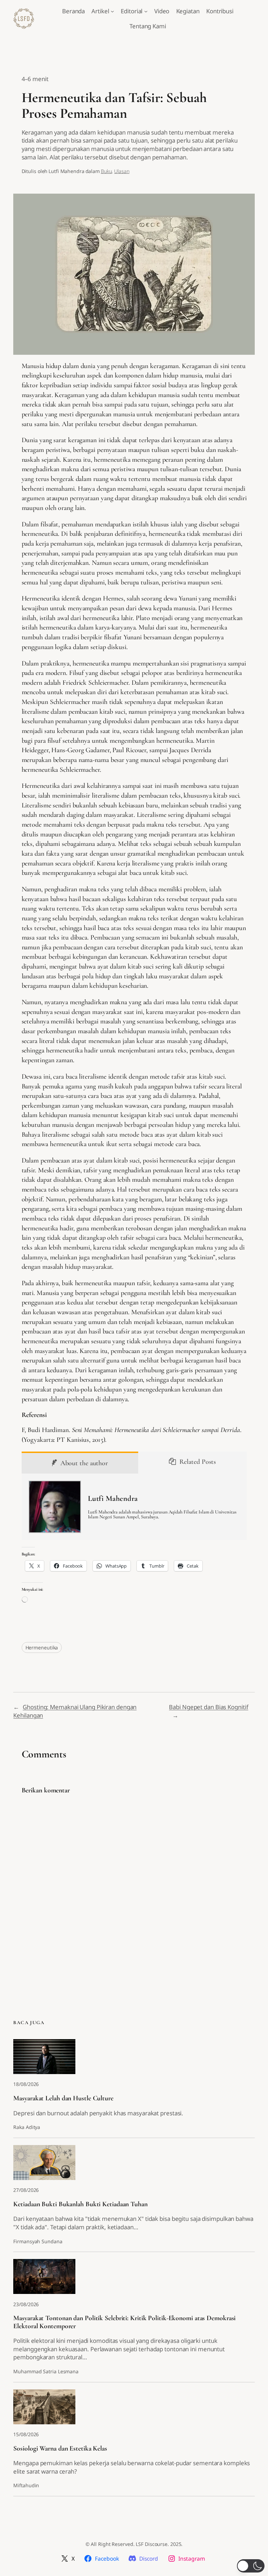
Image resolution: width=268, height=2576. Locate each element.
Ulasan (122, 171)
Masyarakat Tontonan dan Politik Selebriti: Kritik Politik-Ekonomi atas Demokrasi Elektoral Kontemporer (124, 2322)
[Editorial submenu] (146, 11)
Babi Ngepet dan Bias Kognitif (209, 1707)
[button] (251, 2566)
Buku (106, 171)
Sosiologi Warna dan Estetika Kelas (60, 2448)
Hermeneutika (42, 1647)
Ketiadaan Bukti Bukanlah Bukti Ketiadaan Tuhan (80, 2204)
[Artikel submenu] (112, 11)
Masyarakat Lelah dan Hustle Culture (63, 2098)
